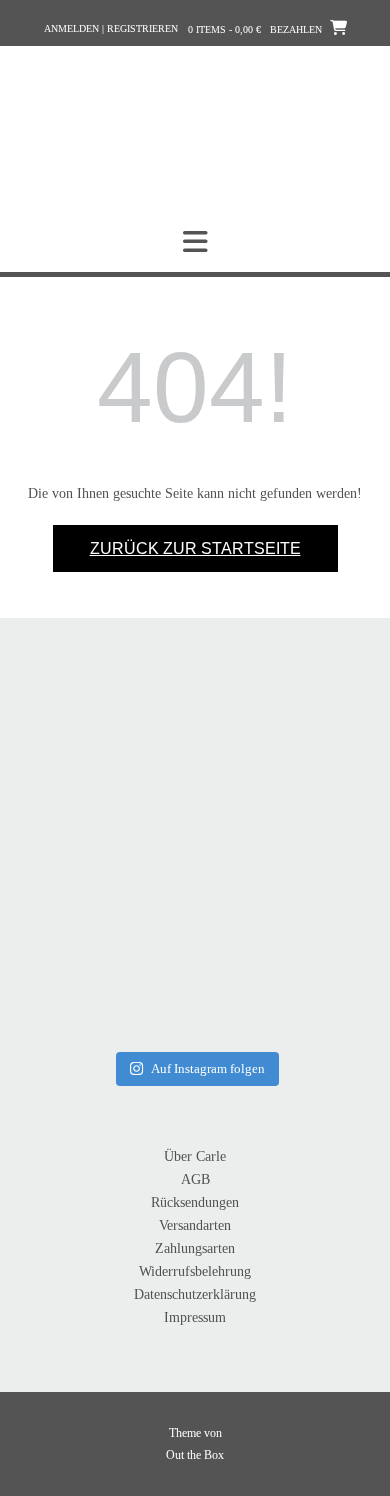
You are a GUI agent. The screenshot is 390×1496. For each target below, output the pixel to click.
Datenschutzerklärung (195, 1294)
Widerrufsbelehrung (195, 1271)
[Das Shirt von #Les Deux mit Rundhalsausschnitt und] (103, 953)
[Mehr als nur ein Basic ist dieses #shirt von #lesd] (103, 770)
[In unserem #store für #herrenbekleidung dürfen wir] (286, 953)
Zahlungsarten (195, 1248)
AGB (195, 1179)
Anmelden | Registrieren (111, 28)
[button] (195, 242)
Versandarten (195, 1225)
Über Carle (195, 1156)
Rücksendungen (195, 1202)
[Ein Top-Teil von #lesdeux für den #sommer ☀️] (286, 770)
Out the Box (195, 1455)
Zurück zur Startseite (195, 548)
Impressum (195, 1317)
